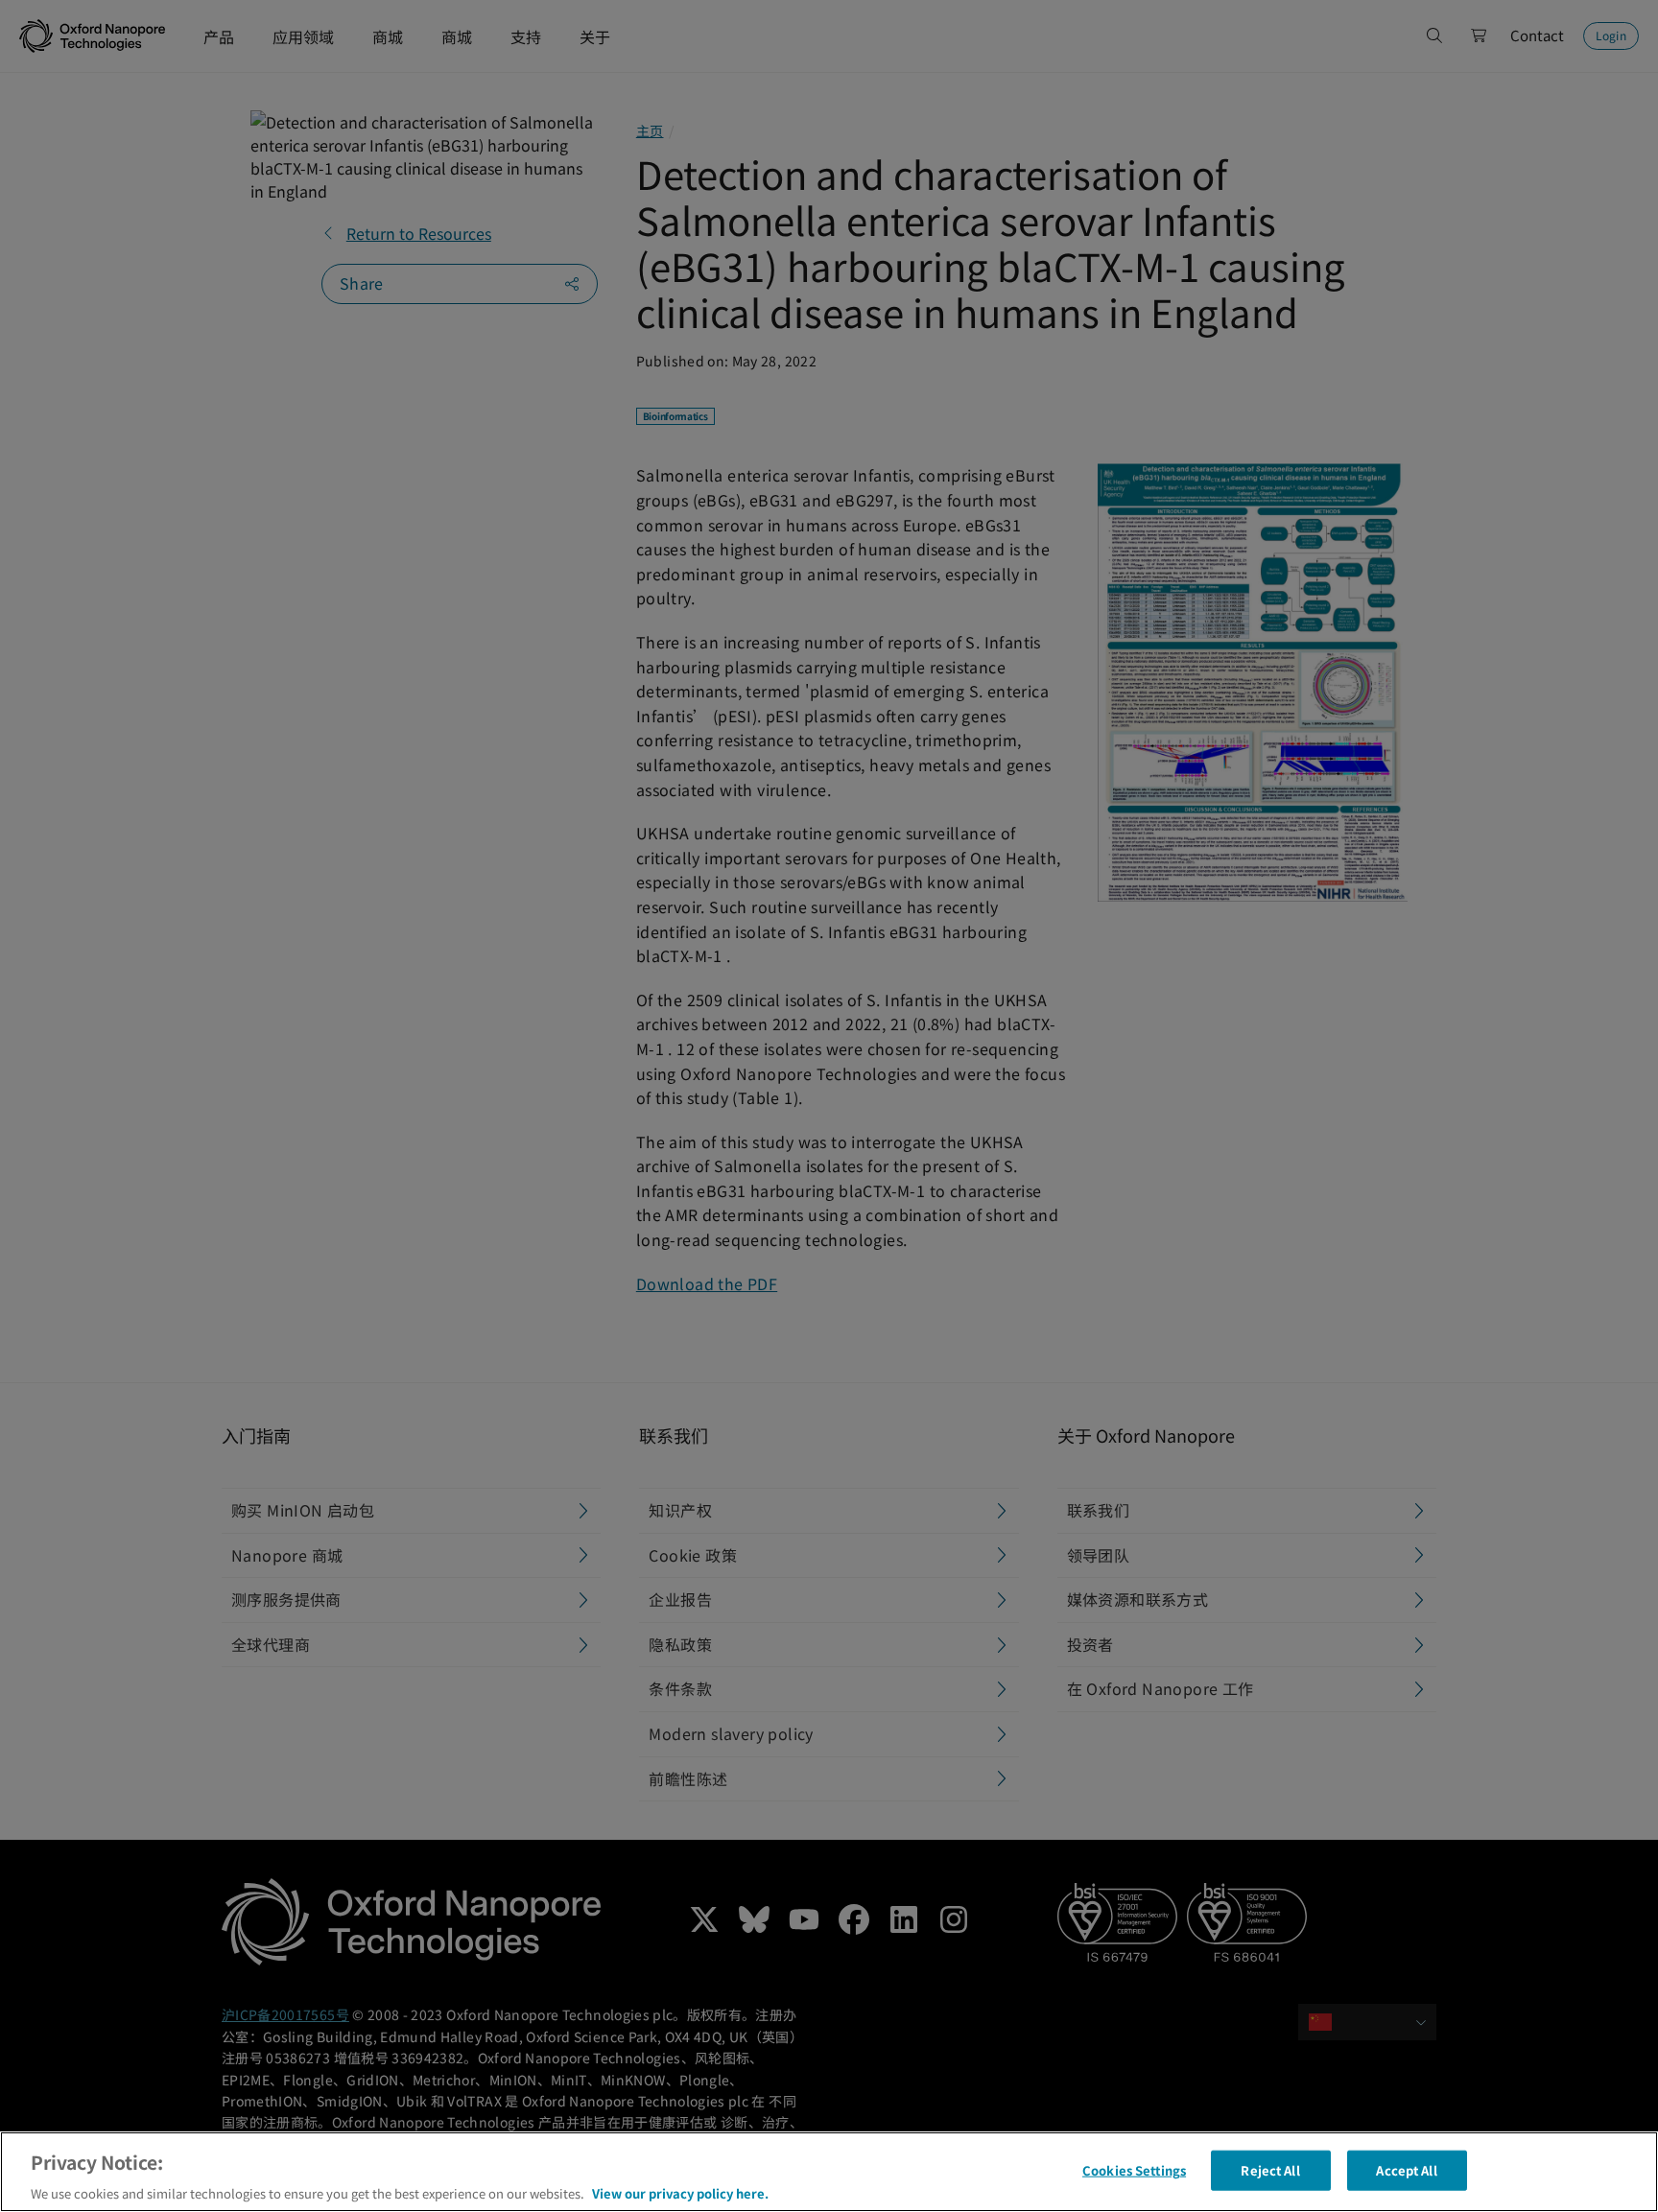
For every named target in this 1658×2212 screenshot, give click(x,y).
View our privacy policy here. (680, 2192)
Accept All (1406, 2169)
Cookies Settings (1134, 2169)
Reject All (1270, 2169)
